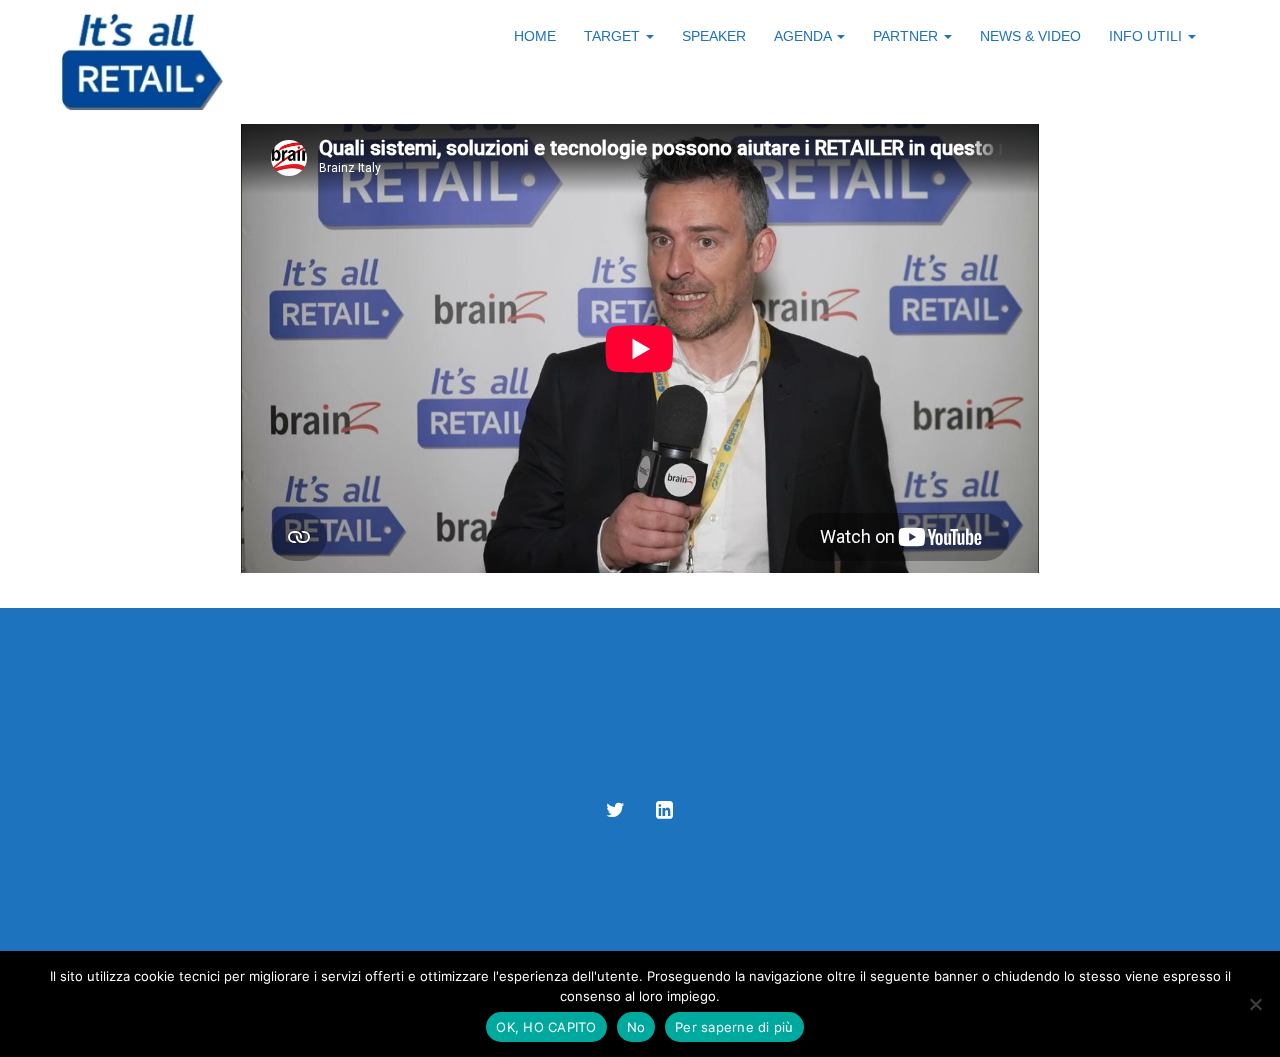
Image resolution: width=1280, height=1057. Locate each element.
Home (535, 36)
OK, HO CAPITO (546, 1027)
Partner (907, 36)
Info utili (1147, 36)
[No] (1255, 1004)
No (636, 1027)
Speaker (714, 36)
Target (614, 36)
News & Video (1030, 36)
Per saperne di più (734, 1027)
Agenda (804, 36)
